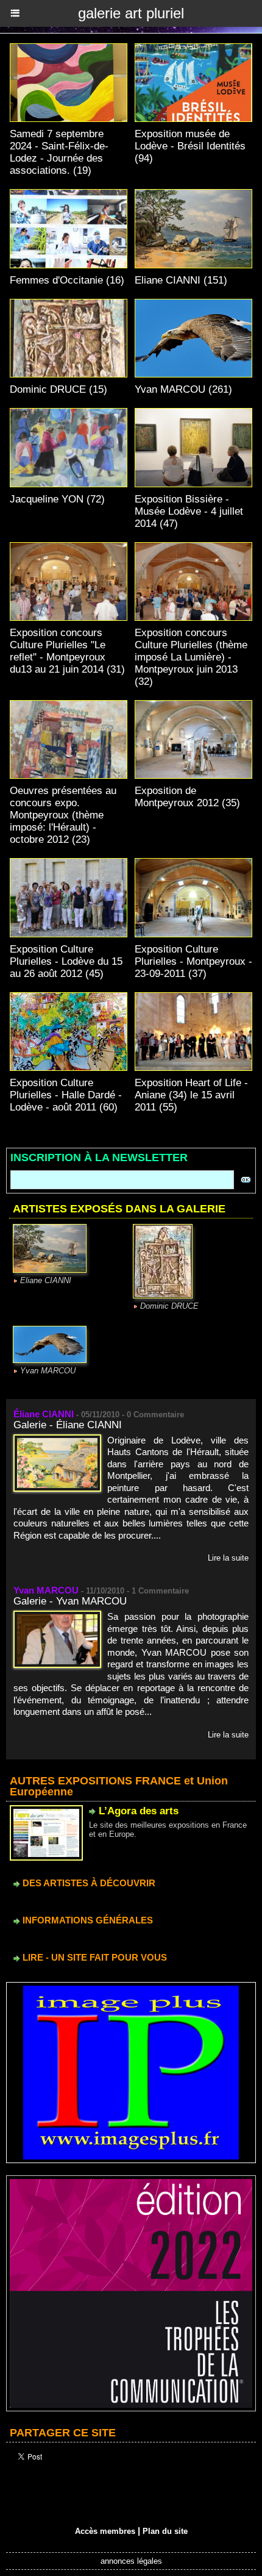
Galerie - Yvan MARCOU (70, 1601)
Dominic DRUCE (169, 1306)
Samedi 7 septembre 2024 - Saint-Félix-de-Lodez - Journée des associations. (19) (59, 152)
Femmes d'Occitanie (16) (67, 280)
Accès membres (105, 2531)
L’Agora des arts (139, 1811)
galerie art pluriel (131, 13)
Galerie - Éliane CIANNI (68, 1425)
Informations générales (87, 1920)
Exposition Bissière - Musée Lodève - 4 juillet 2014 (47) (189, 511)
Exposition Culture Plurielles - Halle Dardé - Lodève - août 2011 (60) (66, 1095)
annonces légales (131, 2561)
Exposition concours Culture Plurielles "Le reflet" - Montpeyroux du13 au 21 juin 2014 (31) (67, 651)
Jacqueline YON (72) (57, 499)
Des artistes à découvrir (88, 1883)
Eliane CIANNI (46, 1280)
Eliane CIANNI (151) (181, 280)
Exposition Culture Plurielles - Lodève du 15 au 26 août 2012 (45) (66, 961)
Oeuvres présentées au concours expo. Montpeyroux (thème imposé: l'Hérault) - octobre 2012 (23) (63, 815)
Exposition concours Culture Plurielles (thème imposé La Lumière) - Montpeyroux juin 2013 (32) (191, 657)
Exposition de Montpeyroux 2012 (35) (187, 797)
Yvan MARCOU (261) (183, 389)
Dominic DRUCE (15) (58, 389)
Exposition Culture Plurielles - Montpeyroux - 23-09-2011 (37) (193, 961)
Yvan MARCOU (48, 1371)
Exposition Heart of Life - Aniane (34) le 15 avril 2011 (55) (191, 1095)
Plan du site (165, 2531)
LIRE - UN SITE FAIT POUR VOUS (94, 1957)
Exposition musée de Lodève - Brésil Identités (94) (190, 146)
